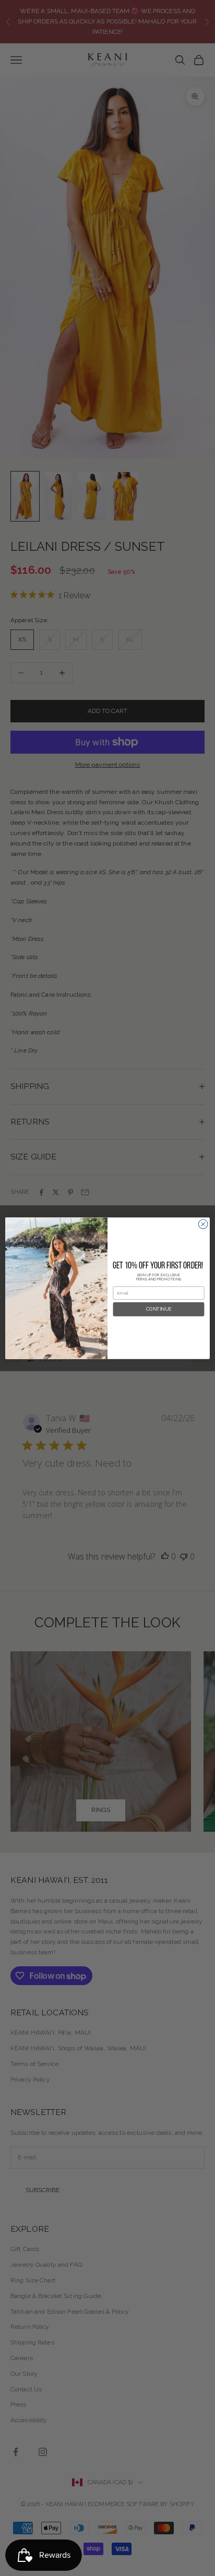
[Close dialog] (203, 1224)
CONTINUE (159, 1309)
